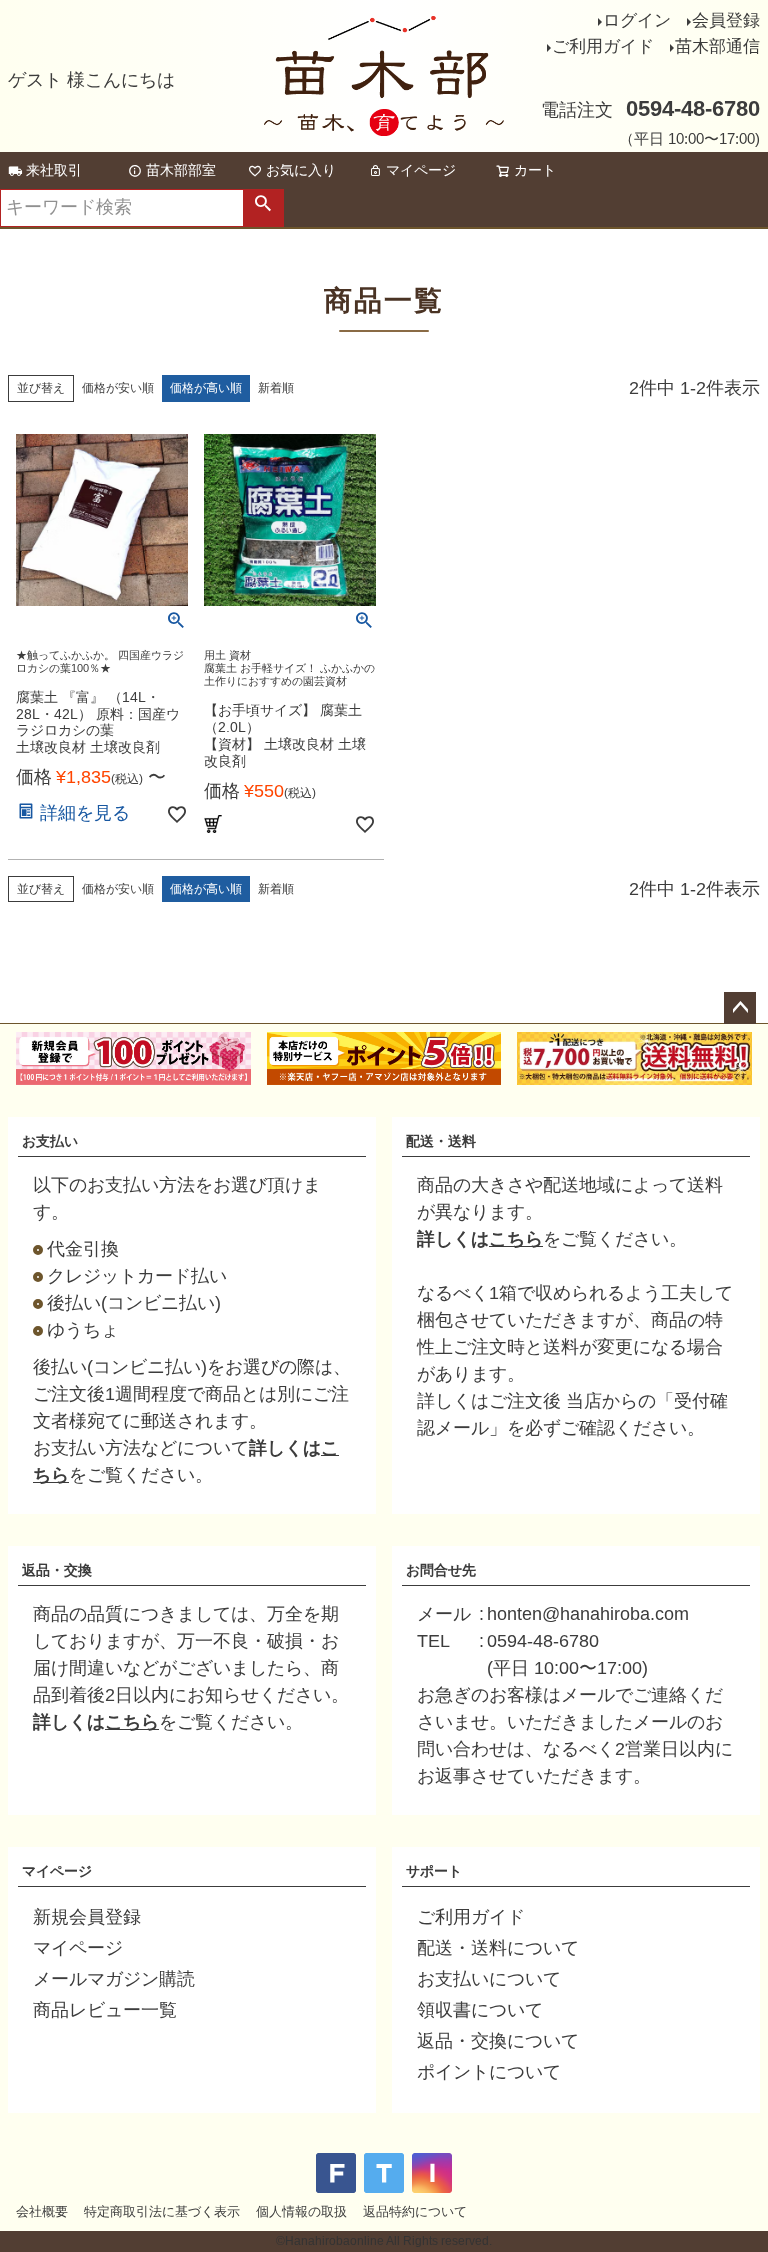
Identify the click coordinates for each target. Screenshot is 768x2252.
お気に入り (301, 170)
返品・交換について (498, 2041)
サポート (434, 1871)
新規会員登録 (87, 1917)
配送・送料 (441, 1141)
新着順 (276, 388)
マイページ (421, 170)
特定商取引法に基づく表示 (162, 2211)
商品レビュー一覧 (105, 2010)
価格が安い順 (118, 388)
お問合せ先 (441, 1570)
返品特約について (415, 2211)
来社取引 (54, 170)
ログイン (637, 20)
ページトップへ (740, 1008)
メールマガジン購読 (114, 1979)
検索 (263, 208)
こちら (516, 1239)
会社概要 (42, 2211)
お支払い (50, 1141)
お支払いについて (489, 1979)
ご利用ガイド (603, 46)
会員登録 (726, 20)
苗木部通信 (717, 46)
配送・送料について (498, 1948)
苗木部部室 (181, 170)
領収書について (480, 2010)
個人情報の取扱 (301, 2211)
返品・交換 (57, 1570)
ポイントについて (489, 2072)
